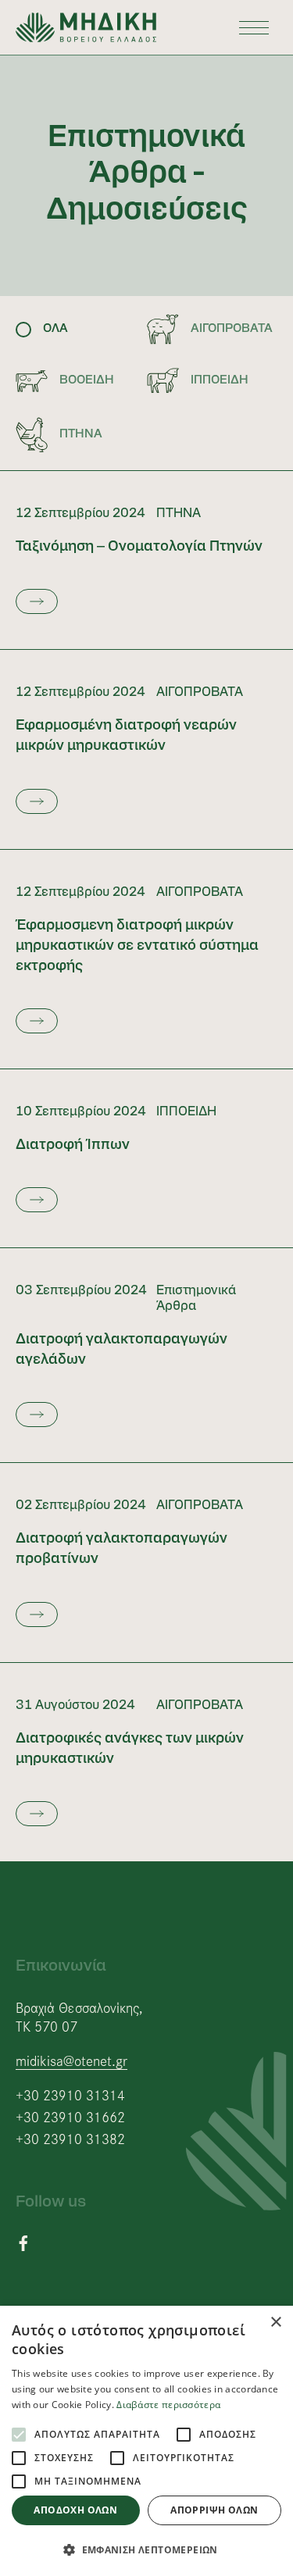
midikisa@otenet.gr (71, 2060)
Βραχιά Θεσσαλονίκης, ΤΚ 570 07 (79, 2016)
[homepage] (86, 27)
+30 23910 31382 (70, 2139)
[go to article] (37, 601)
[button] (146, 2550)
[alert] (146, 2441)
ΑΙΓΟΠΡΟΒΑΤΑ (200, 693)
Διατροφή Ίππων (73, 1145)
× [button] (275, 2323)
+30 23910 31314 (70, 2095)
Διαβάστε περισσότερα (168, 2405)
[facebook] (23, 2241)
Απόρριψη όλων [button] (214, 2510)
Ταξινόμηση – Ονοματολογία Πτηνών (139, 547)
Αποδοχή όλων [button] (75, 2510)
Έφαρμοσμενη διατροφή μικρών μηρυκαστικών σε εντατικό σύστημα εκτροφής (137, 946)
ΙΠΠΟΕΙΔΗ (186, 1112)
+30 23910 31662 (70, 2117)
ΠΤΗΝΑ (179, 514)
